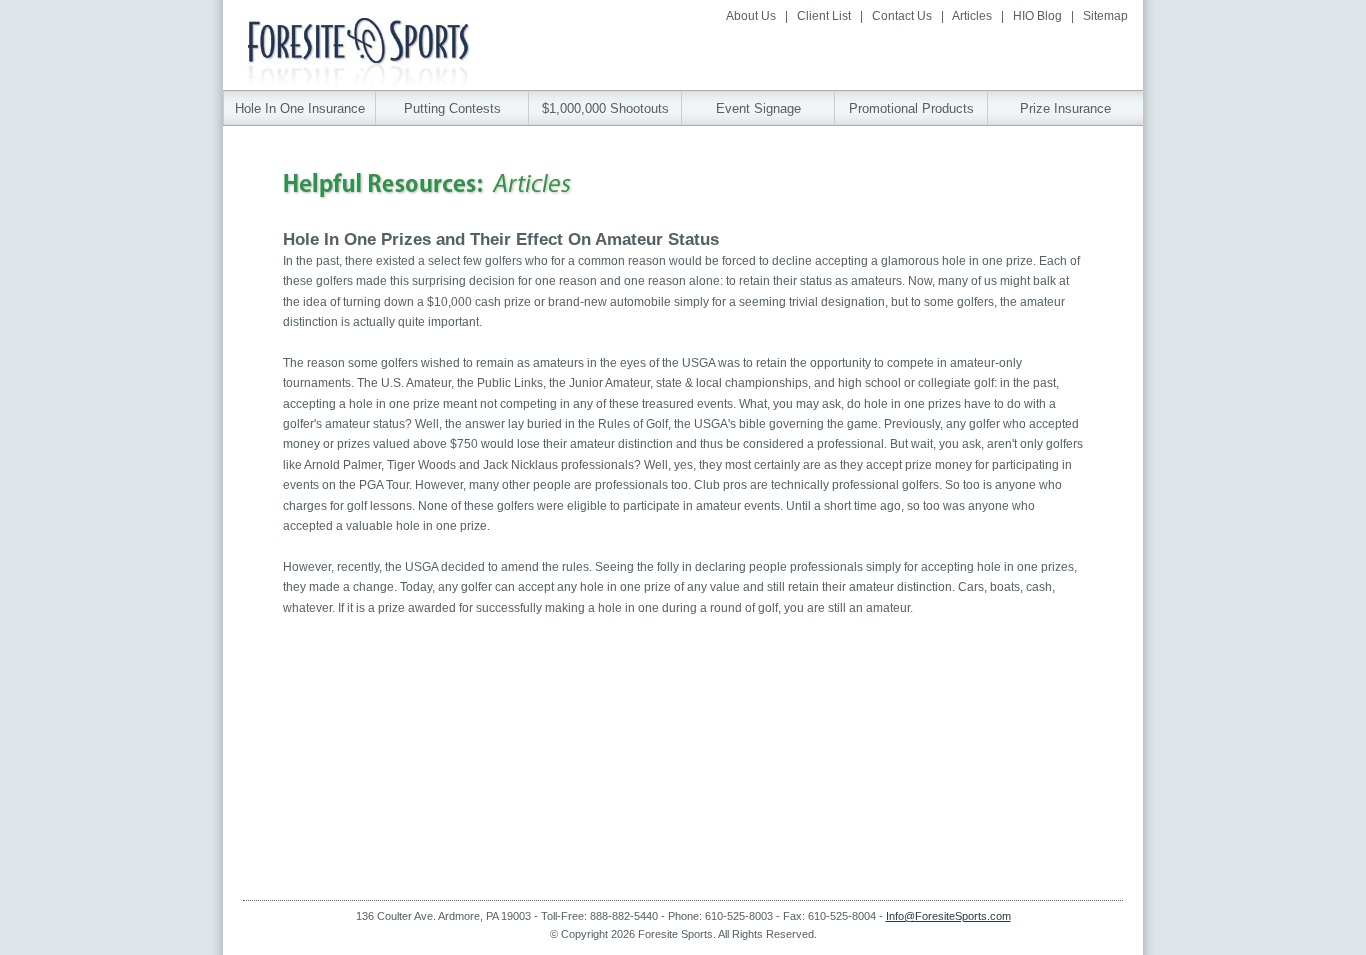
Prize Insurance (1065, 108)
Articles (972, 16)
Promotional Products (911, 108)
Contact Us (902, 16)
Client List (824, 16)
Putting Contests (452, 108)
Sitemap (1105, 16)
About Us (751, 16)
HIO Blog (1037, 16)
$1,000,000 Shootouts (605, 108)
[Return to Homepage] (358, 81)
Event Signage (758, 108)
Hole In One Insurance (300, 108)
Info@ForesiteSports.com (948, 916)
